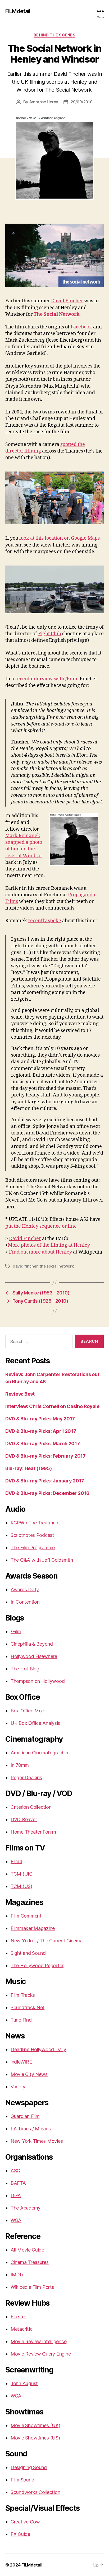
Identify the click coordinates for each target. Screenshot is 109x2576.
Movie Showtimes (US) (35, 2438)
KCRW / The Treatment (35, 1523)
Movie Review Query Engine (41, 2354)
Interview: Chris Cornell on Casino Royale (52, 1406)
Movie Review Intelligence (38, 2341)
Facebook (81, 327)
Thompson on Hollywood (38, 1681)
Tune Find (21, 2020)
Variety (18, 2087)
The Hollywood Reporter (37, 1965)
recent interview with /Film (46, 679)
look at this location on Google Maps (60, 538)
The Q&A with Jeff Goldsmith (42, 1560)
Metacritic (21, 2329)
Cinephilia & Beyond (32, 1644)
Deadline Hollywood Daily (38, 2049)
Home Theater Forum (33, 1832)
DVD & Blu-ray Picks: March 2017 (43, 1444)
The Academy (26, 2208)
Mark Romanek (23, 836)
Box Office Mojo (28, 1711)
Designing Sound (29, 2467)
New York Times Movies (37, 2141)
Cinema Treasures (30, 2262)
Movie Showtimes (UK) (35, 2425)
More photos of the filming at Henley (49, 1245)
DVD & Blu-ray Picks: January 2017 (45, 1481)
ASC (15, 2171)
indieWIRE (21, 2062)
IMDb (17, 2275)
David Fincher (67, 301)
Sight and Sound (28, 1953)
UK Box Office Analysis (35, 1723)
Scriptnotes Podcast (32, 1535)
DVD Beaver (24, 1819)
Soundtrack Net (28, 2007)
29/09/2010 (81, 102)
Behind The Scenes (55, 35)
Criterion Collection (31, 1807)
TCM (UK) (22, 1874)
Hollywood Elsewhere (34, 1656)
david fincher (25, 1266)
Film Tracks (23, 1995)
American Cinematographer (40, 1753)
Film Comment (26, 1916)
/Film (16, 1631)
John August (24, 2383)
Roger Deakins (26, 1777)
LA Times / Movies (31, 2129)
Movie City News (29, 2074)
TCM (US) (21, 1886)
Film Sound (22, 2480)
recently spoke (45, 921)
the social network (56, 1266)
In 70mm (20, 1765)
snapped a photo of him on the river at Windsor (24, 849)
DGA (16, 2195)
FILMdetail (18, 11)
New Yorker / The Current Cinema (47, 1941)
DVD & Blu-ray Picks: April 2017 (41, 1431)
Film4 (16, 1861)
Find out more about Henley (40, 1252)
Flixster (18, 2317)
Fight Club (50, 634)
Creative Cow (25, 2522)
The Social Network (56, 314)
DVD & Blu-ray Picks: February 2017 (46, 1456)
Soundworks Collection (35, 2492)
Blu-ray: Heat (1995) (29, 1468)
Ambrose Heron (44, 102)
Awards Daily (25, 1590)
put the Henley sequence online (41, 1226)
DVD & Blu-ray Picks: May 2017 (40, 1419)
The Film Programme (33, 1548)
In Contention (25, 1602)
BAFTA (18, 2183)
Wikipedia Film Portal (33, 2287)
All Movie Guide (27, 2250)
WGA (16, 2220)
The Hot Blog (25, 1669)
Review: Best (20, 1394)
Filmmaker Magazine (33, 1928)
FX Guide (20, 2534)
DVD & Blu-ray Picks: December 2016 (47, 1493)
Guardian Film (25, 2116)
